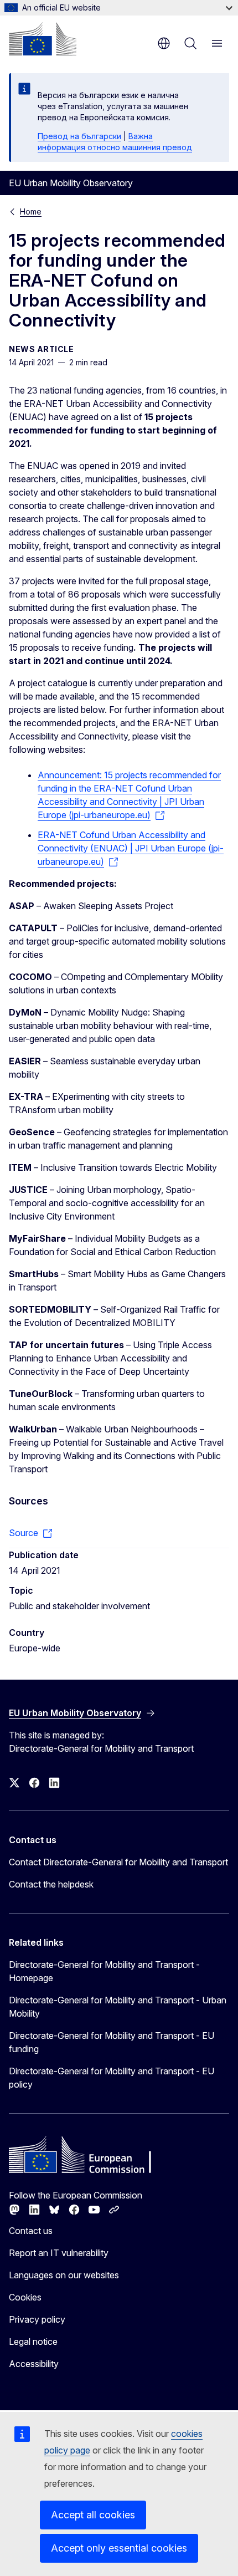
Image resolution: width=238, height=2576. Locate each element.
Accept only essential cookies (119, 2548)
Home (31, 211)
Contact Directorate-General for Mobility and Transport (118, 1862)
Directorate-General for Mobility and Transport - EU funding (112, 2042)
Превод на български (79, 136)
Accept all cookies (93, 2515)
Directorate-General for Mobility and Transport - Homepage (104, 1971)
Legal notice (33, 2342)
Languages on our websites (64, 2275)
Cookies (25, 2297)
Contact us (31, 2231)
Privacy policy (37, 2319)
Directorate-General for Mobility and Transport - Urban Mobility (118, 2007)
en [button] (164, 43)
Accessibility (34, 2364)
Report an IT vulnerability (59, 2253)
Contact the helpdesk (51, 1884)
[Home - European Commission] (43, 39)
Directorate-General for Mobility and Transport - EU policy (112, 2078)
